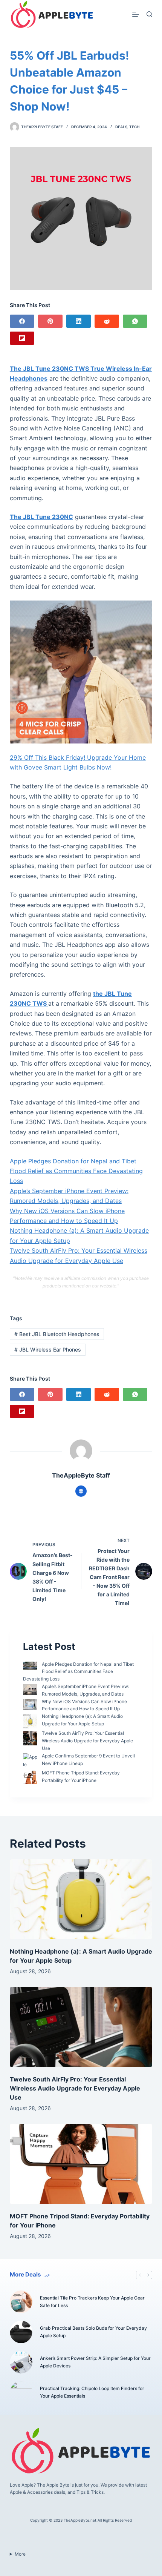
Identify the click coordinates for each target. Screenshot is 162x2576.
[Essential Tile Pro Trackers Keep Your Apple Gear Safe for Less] (21, 2302)
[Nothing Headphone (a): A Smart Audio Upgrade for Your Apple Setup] (81, 1899)
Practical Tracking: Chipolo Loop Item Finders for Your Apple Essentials (92, 2392)
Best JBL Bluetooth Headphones (57, 1334)
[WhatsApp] (135, 321)
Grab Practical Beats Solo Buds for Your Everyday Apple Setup (93, 2332)
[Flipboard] (22, 338)
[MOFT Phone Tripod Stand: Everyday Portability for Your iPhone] (81, 2164)
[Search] (149, 14)
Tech (134, 127)
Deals (121, 127)
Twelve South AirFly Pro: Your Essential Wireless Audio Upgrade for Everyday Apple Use (87, 1741)
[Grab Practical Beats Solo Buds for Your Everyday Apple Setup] (21, 2332)
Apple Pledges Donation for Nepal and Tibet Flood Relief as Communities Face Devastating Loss (76, 1171)
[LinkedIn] (79, 321)
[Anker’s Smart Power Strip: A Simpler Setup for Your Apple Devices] (21, 2362)
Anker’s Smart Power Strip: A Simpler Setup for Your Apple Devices (95, 2362)
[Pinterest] (50, 321)
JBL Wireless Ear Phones (48, 1349)
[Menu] (136, 14)
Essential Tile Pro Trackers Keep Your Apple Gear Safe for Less (92, 2302)
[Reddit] (107, 321)
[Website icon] (81, 1491)
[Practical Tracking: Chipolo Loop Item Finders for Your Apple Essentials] (21, 2392)
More (20, 2554)
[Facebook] (22, 321)
